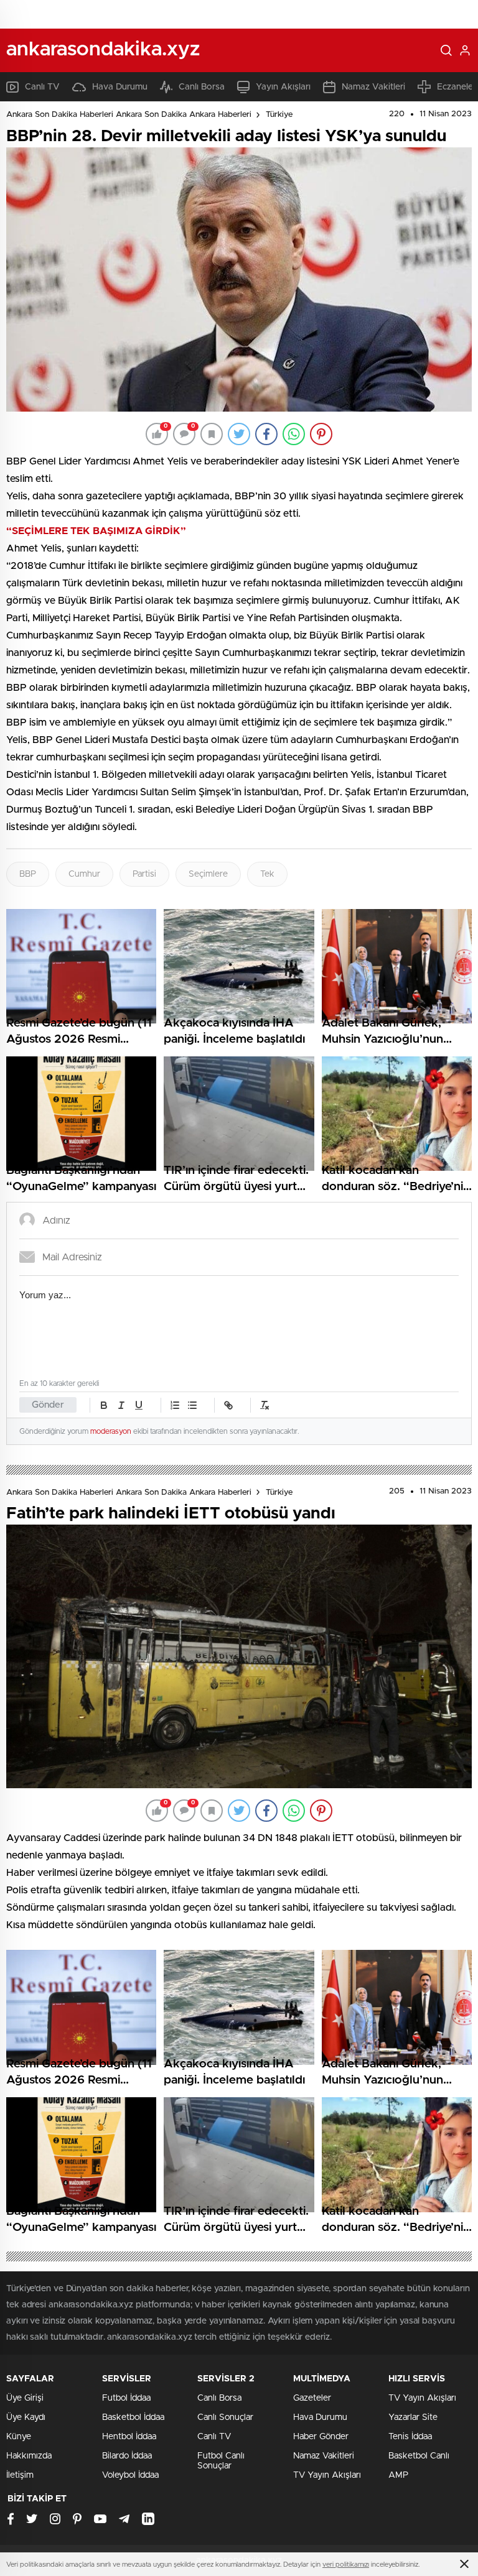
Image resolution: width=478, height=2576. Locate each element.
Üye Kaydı (26, 2417)
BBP (28, 874)
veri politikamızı (346, 2564)
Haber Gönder (321, 2437)
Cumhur (84, 874)
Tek (267, 874)
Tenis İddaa (410, 2437)
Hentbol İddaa (129, 2437)
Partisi (144, 874)
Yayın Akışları (283, 87)
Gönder (48, 1405)
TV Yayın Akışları (327, 2475)
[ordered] (175, 1405)
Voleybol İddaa (130, 2475)
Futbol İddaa (126, 2398)
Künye (19, 2437)
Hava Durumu (120, 87)
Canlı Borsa (202, 87)
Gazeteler (312, 2398)
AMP (398, 2475)
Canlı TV (42, 87)
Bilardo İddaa (127, 2456)
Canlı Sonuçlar (225, 2417)
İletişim (20, 2475)
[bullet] (192, 1405)
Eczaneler (457, 87)
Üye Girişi (25, 2398)
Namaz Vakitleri (373, 87)
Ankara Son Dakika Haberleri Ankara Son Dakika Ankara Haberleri (129, 115)
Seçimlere (208, 874)
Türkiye (279, 115)
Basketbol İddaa (133, 2417)
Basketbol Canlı (419, 2456)
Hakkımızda (29, 2456)
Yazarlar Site (413, 2417)
